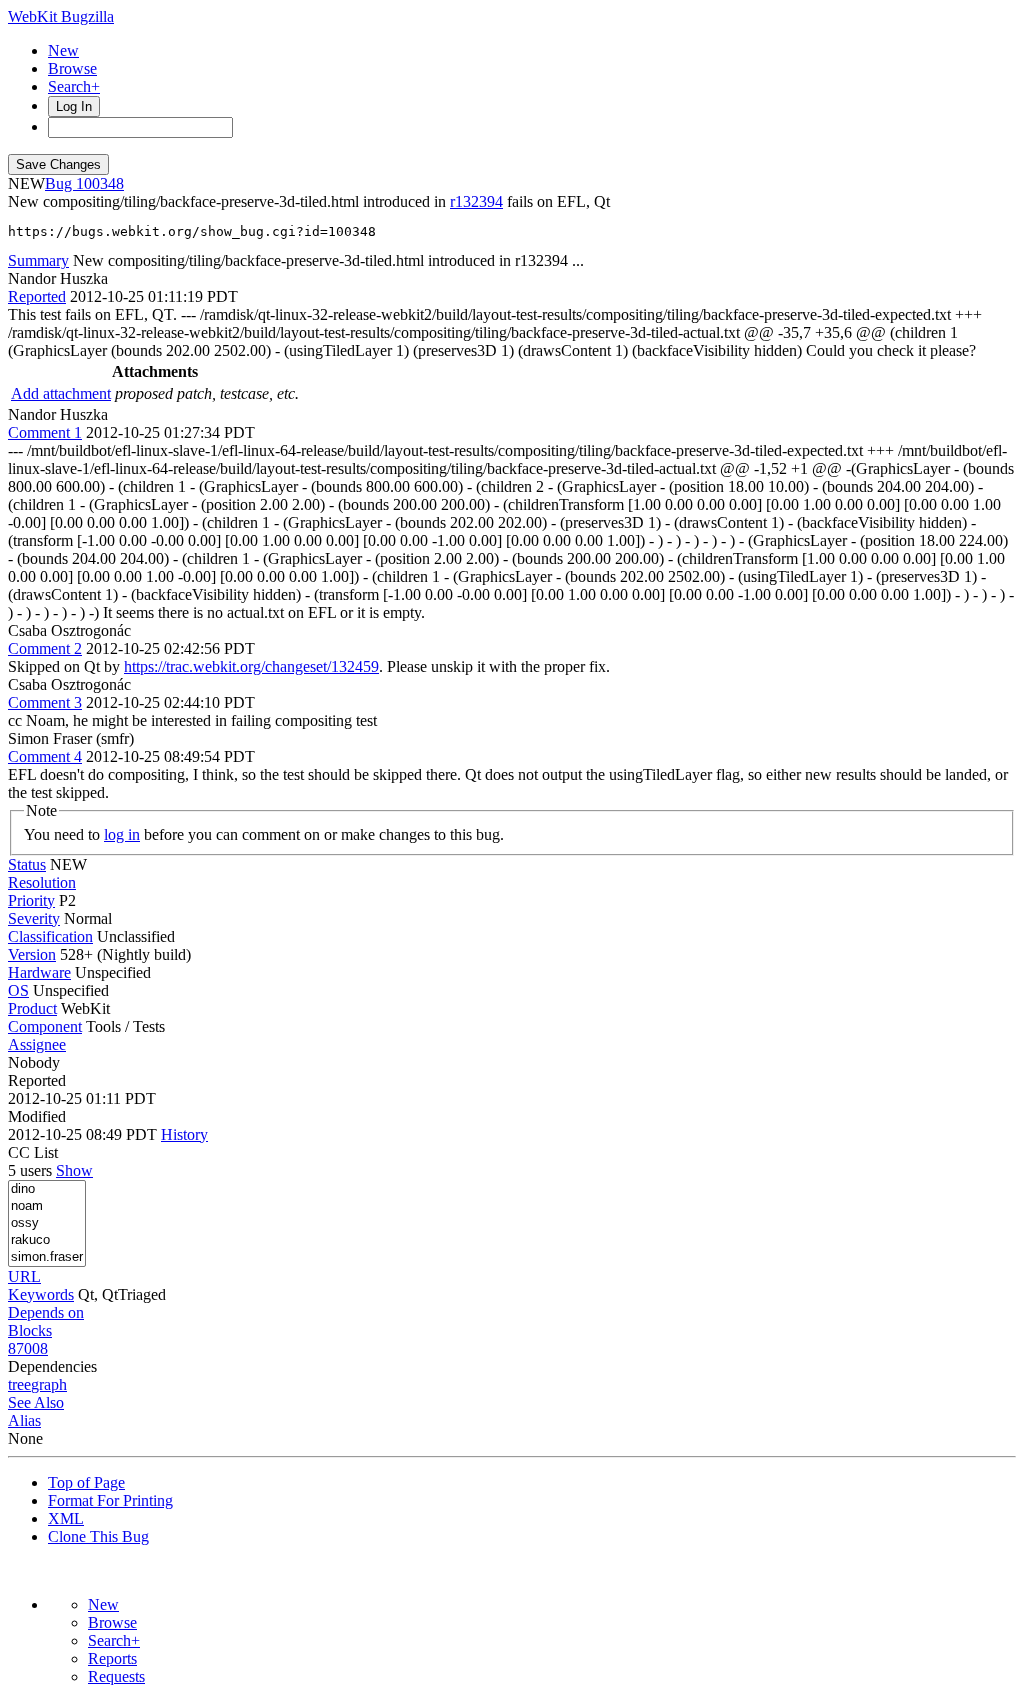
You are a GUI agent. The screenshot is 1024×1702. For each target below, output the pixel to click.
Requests (116, 1676)
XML (66, 1518)
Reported (37, 296)
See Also (36, 1402)
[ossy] (47, 1223)
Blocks (30, 1330)
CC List (33, 1152)
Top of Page (86, 1482)
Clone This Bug (98, 1536)
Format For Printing (110, 1500)
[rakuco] (47, 1240)
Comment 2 (45, 648)
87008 (28, 1348)
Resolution (42, 882)
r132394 (476, 201)
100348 (100, 183)
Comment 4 (45, 756)
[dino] (47, 1189)
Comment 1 (45, 432)
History (184, 1134)
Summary (38, 260)
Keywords (41, 1294)
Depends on (46, 1312)
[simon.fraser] (47, 1257)
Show (74, 1170)
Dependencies (52, 1366)
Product (32, 1008)
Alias (24, 1420)
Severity (34, 918)
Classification (50, 936)
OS (18, 990)
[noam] (47, 1206)
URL (24, 1276)
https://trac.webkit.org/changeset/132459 (251, 666)
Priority (31, 900)
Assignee (37, 1044)
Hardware (39, 972)
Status (27, 864)
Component (45, 1026)
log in (122, 834)
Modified (37, 1116)
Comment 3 (45, 702)
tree (19, 1384)
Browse (72, 68)
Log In (74, 106)
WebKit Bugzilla (61, 16)
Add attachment (61, 393)
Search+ (74, 86)
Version (32, 954)
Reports (112, 1658)
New (63, 50)
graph (49, 1384)
